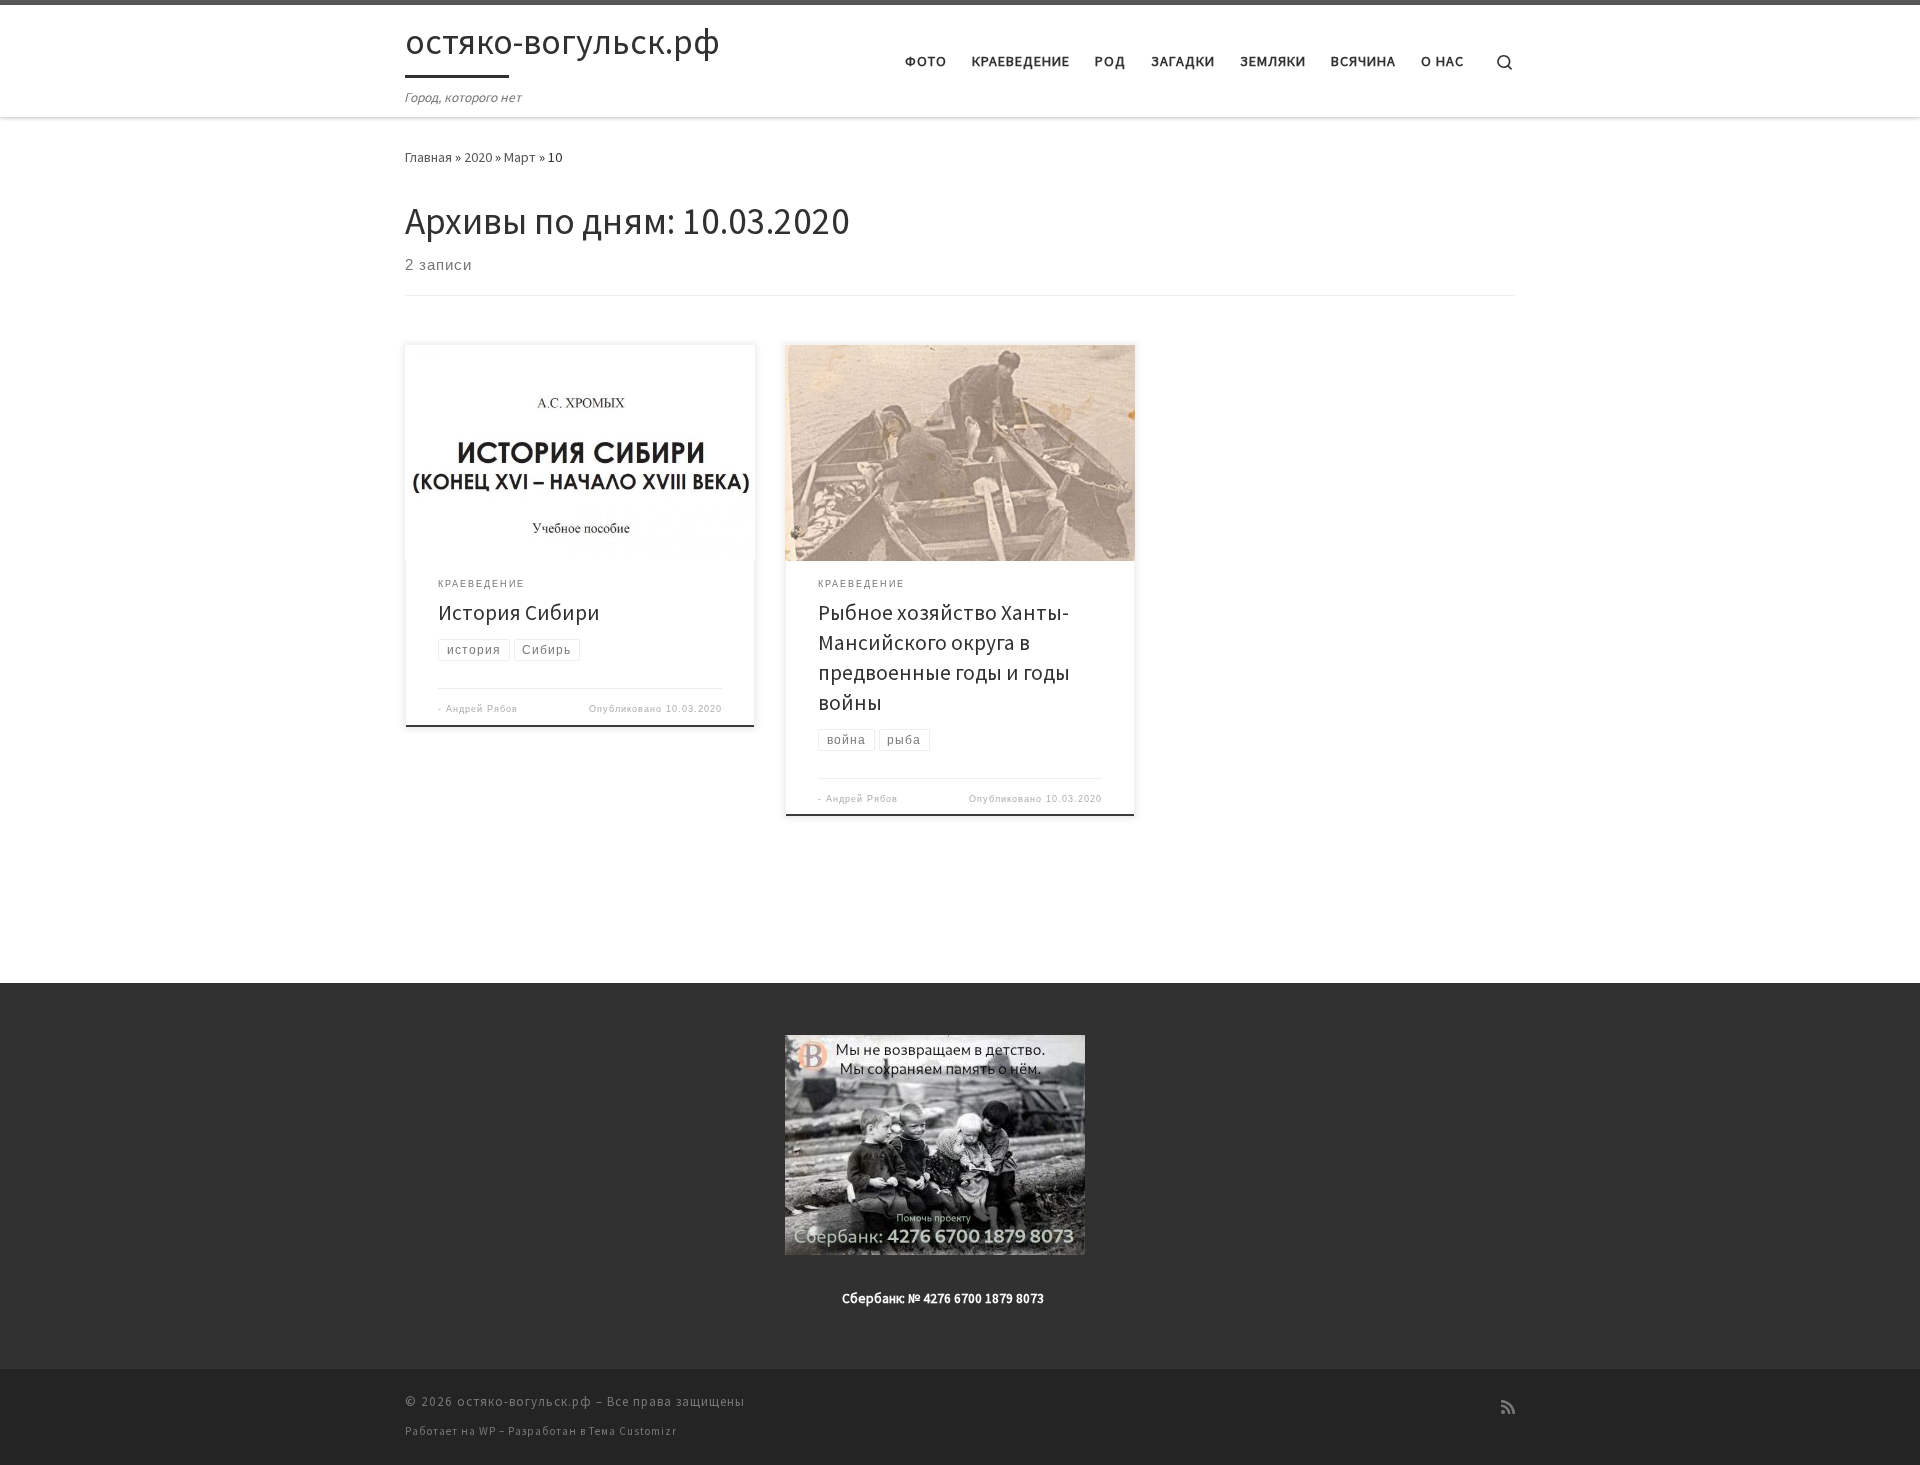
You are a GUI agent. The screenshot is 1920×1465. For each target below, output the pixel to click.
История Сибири (519, 612)
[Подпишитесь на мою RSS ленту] (1508, 1407)
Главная (428, 157)
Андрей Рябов (482, 709)
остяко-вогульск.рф (524, 1401)
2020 (478, 157)
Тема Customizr (633, 1431)
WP (487, 1431)
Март (520, 157)
